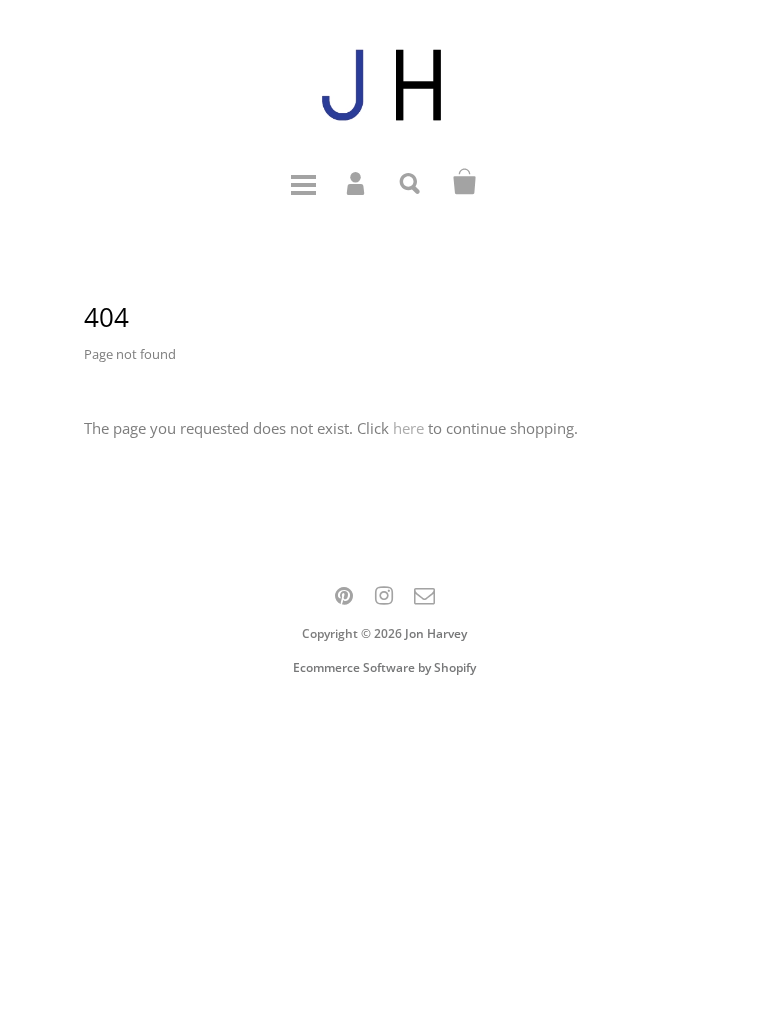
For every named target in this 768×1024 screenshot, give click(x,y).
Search (411, 182)
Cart (465, 182)
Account (357, 182)
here (408, 428)
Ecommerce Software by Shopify (384, 667)
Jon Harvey (436, 633)
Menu (303, 182)
